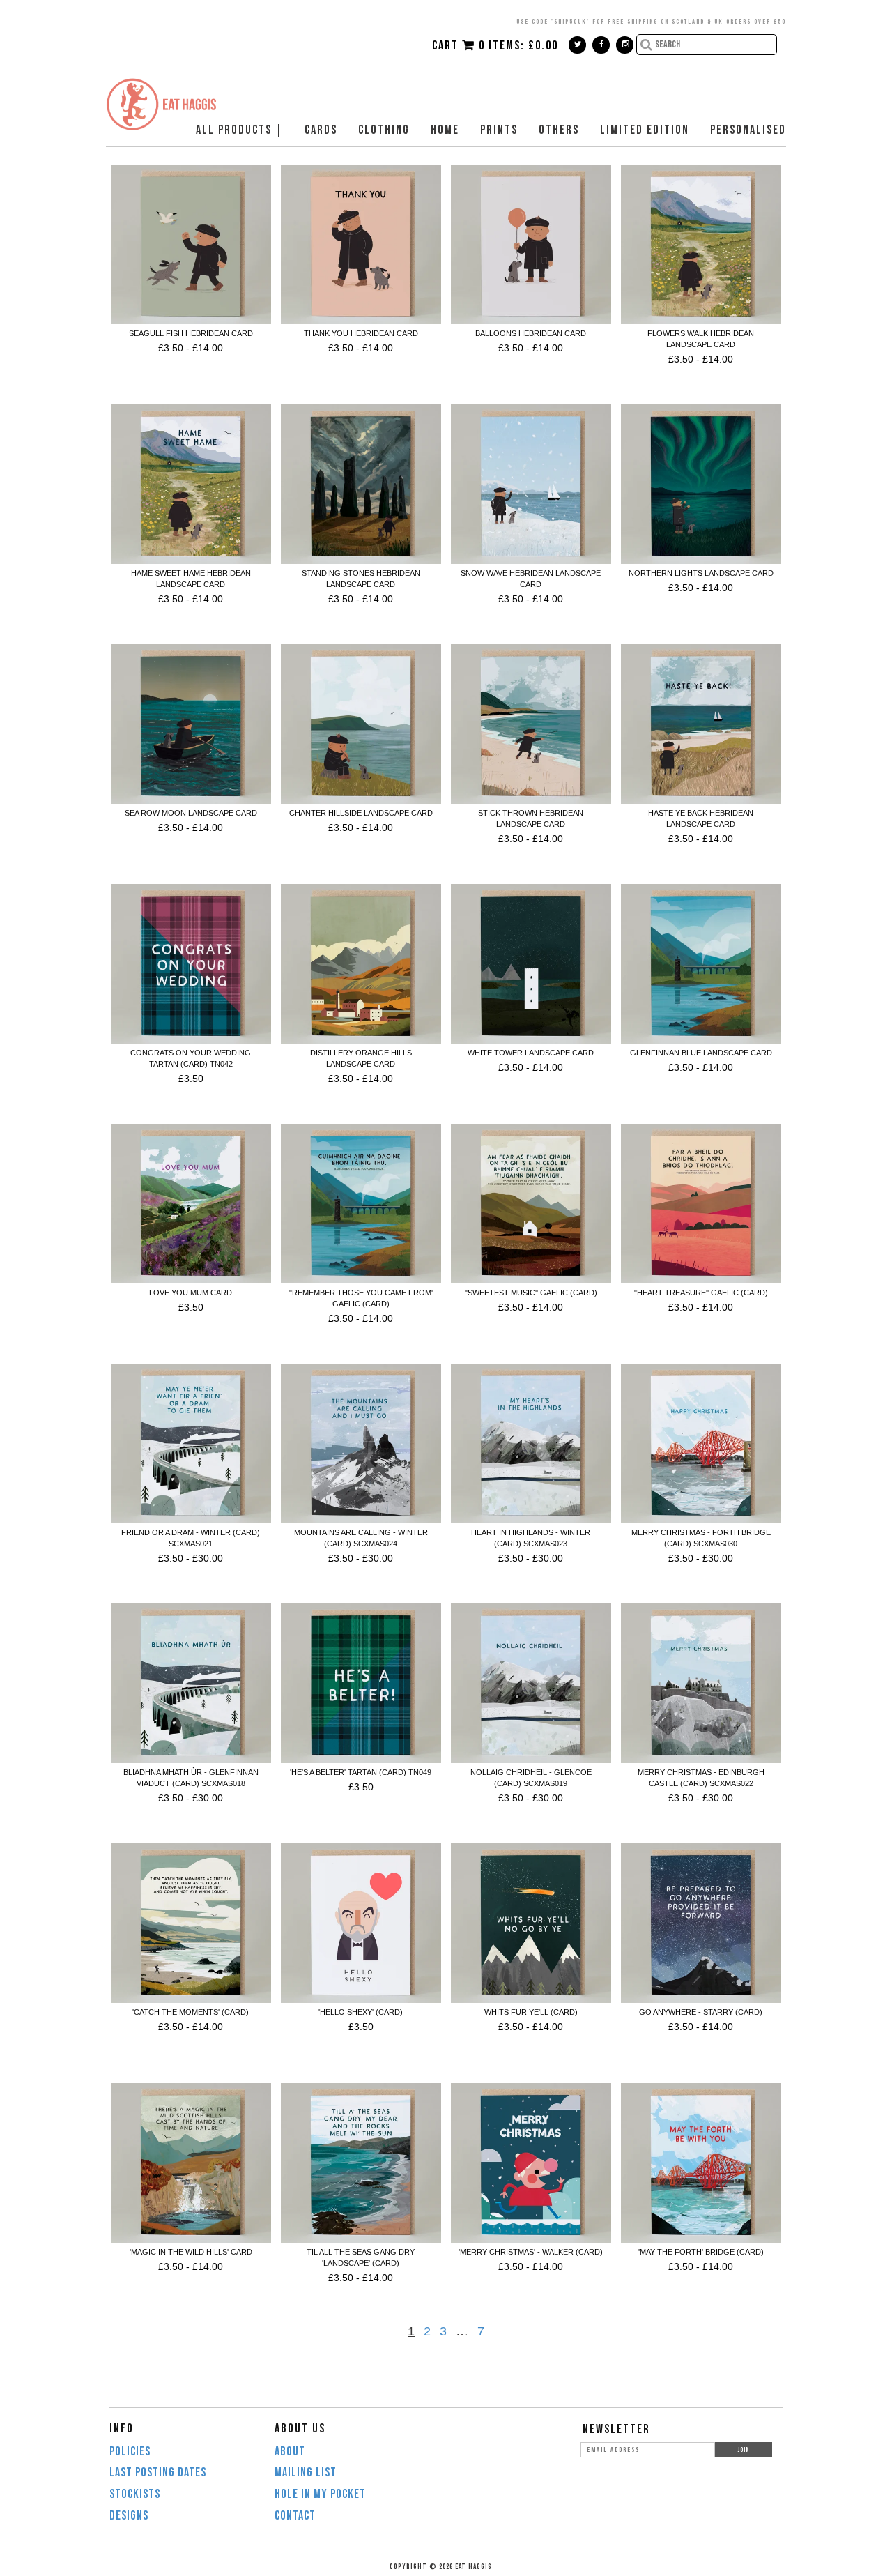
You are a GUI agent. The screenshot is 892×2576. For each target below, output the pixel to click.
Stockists (135, 2494)
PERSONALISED (748, 130)
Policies (130, 2452)
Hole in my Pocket (320, 2494)
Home (445, 130)
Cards (321, 130)
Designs (129, 2516)
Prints (499, 130)
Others (559, 130)
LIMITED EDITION (645, 130)
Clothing (384, 130)
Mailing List (306, 2472)
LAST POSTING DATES (158, 2472)
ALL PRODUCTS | (240, 130)
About (290, 2452)
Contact (295, 2516)
